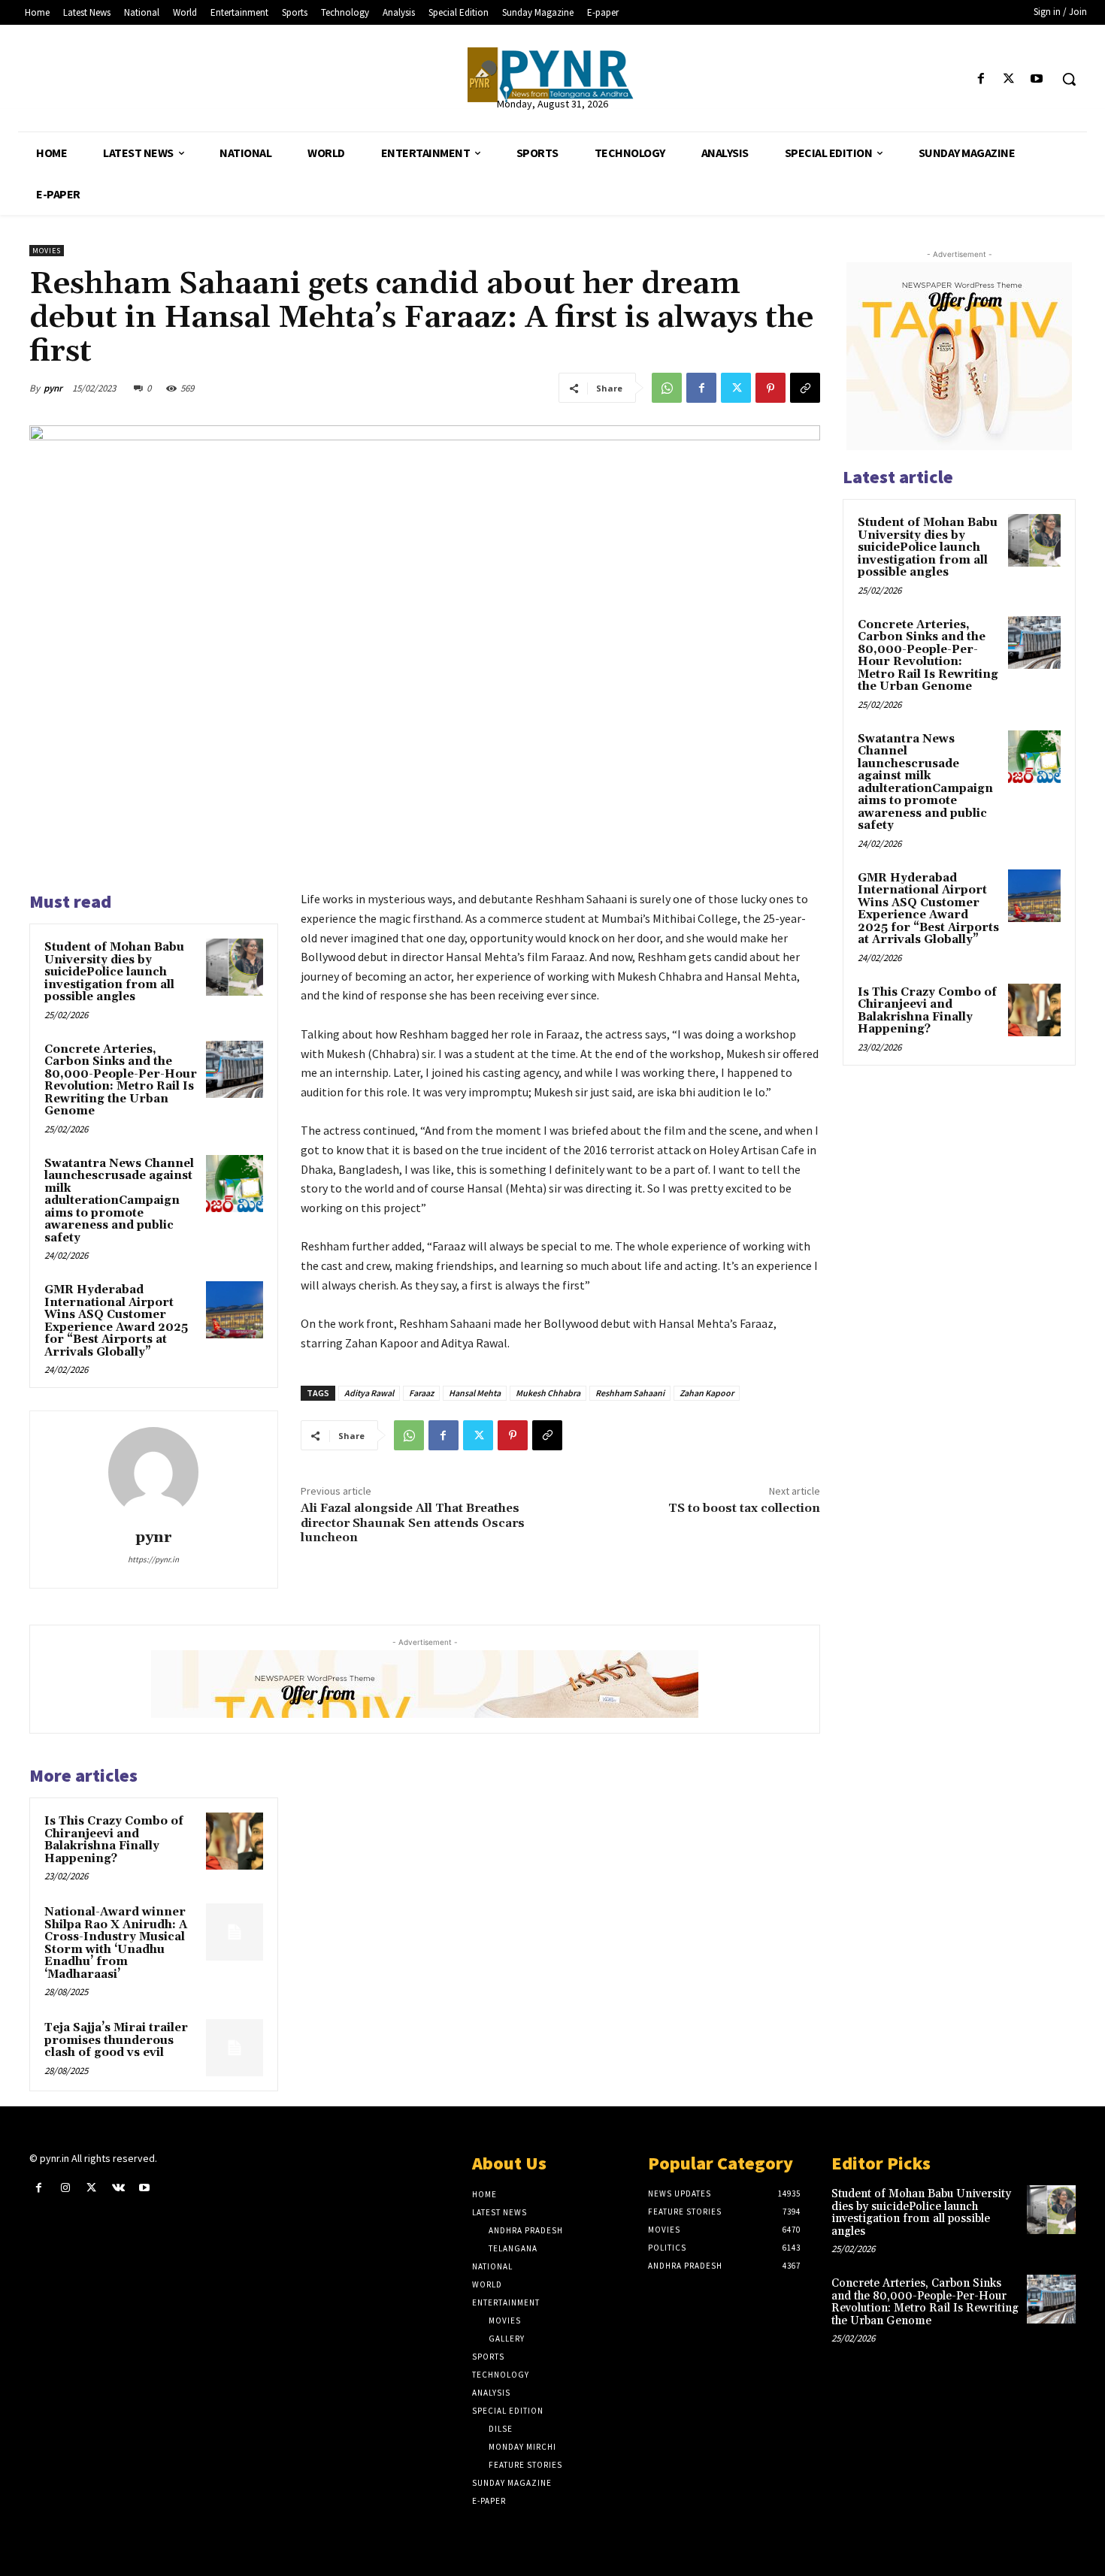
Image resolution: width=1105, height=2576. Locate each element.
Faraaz (421, 1393)
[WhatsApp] (667, 388)
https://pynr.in (153, 1559)
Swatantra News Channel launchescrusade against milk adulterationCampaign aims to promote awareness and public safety (119, 1201)
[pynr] (153, 1472)
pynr (53, 388)
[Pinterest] (770, 388)
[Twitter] (1009, 79)
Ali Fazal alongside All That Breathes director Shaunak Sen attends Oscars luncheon (413, 1522)
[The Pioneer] (553, 75)
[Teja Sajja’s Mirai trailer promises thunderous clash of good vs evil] (235, 2048)
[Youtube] (1037, 79)
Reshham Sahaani (630, 1393)
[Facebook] (981, 79)
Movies (47, 251)
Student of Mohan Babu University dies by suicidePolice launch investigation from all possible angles (114, 972)
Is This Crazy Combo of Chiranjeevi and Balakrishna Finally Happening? (114, 1840)
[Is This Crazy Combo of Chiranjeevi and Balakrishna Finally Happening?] (235, 1841)
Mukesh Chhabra (548, 1393)
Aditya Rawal (369, 1393)
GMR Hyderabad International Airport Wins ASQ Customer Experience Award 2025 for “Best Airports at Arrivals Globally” (116, 1321)
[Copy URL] (805, 388)
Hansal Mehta (475, 1393)
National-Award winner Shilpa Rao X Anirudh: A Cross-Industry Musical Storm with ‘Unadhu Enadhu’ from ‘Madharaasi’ (116, 1943)
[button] (1069, 79)
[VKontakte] (118, 2188)
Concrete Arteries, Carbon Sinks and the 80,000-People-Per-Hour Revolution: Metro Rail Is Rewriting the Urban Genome (121, 1081)
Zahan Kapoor (707, 1393)
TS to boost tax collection (744, 1508)
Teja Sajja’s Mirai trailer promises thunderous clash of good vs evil (116, 2040)
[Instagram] (65, 2188)
